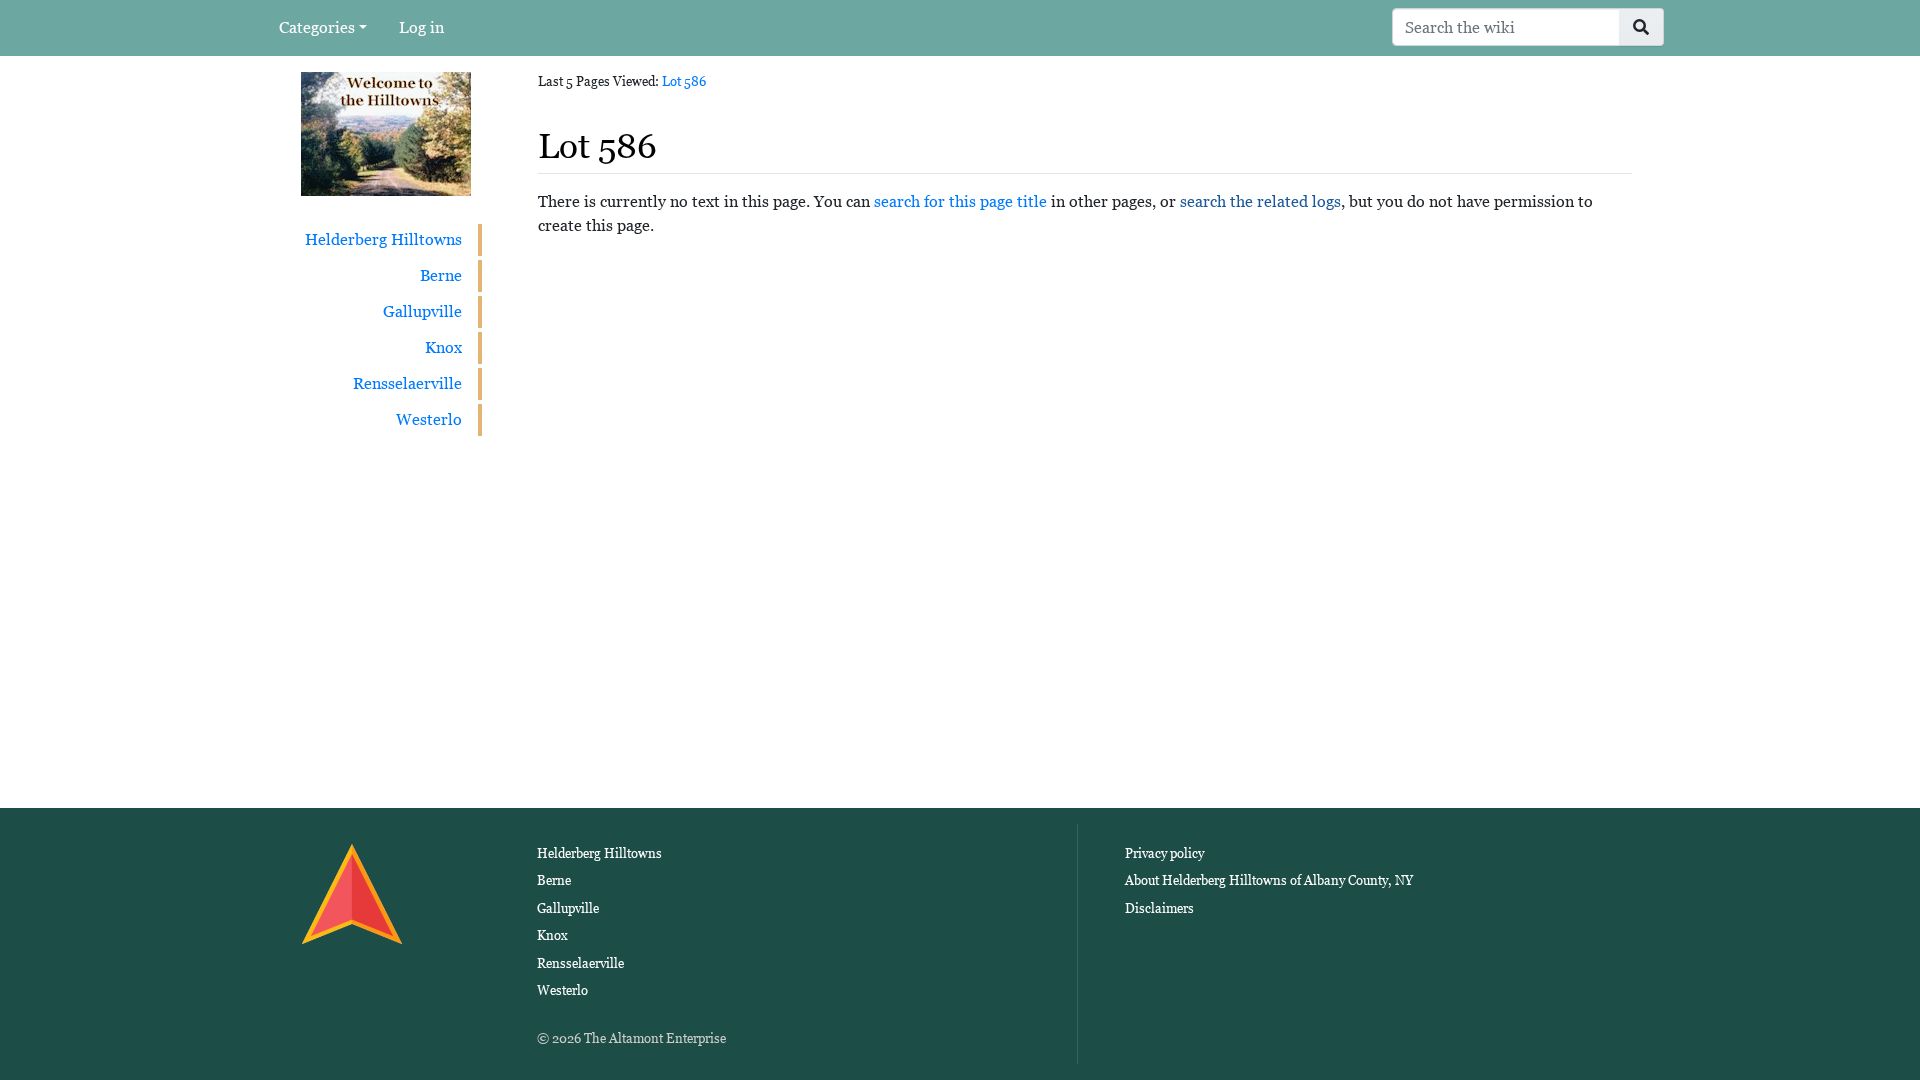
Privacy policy (1164, 853)
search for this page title (960, 201)
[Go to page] (1641, 27)
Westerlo (429, 419)
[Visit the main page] (386, 132)
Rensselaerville (407, 383)
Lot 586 (684, 81)
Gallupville (422, 311)
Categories (317, 27)
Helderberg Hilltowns (383, 239)
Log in (421, 27)
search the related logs (1260, 201)
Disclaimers (1159, 908)
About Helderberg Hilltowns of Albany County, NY (1269, 880)
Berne (441, 275)
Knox (443, 347)
